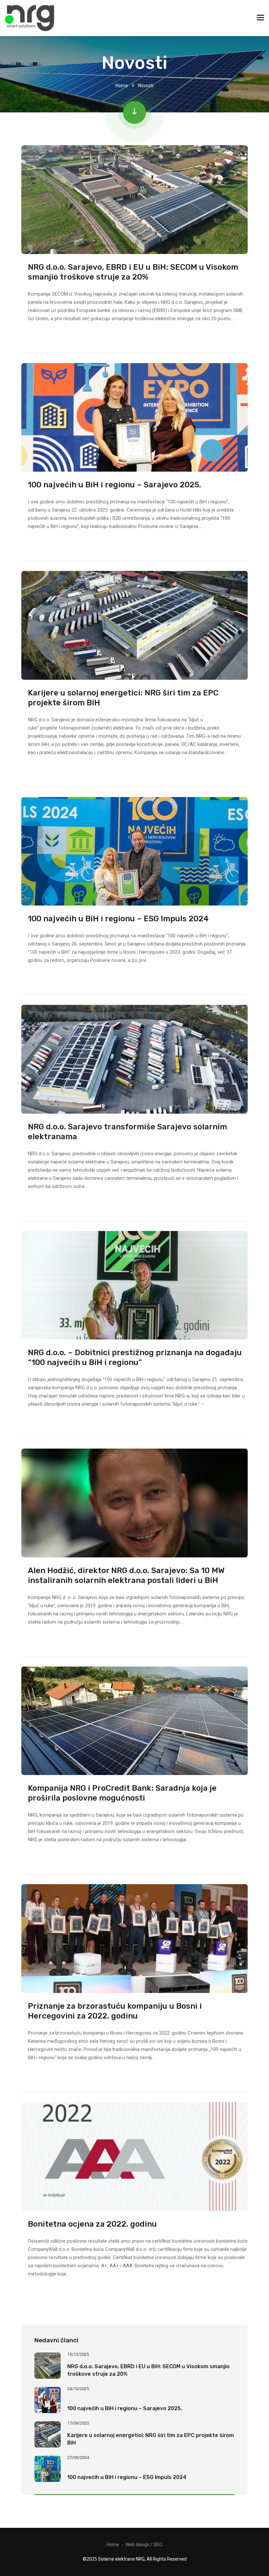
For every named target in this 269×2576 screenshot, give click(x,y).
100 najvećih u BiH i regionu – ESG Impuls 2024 (118, 919)
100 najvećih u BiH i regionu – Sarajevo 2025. (114, 485)
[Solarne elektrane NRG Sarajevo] (30, 18)
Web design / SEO (144, 2545)
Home (122, 86)
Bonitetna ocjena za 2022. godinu (92, 2224)
